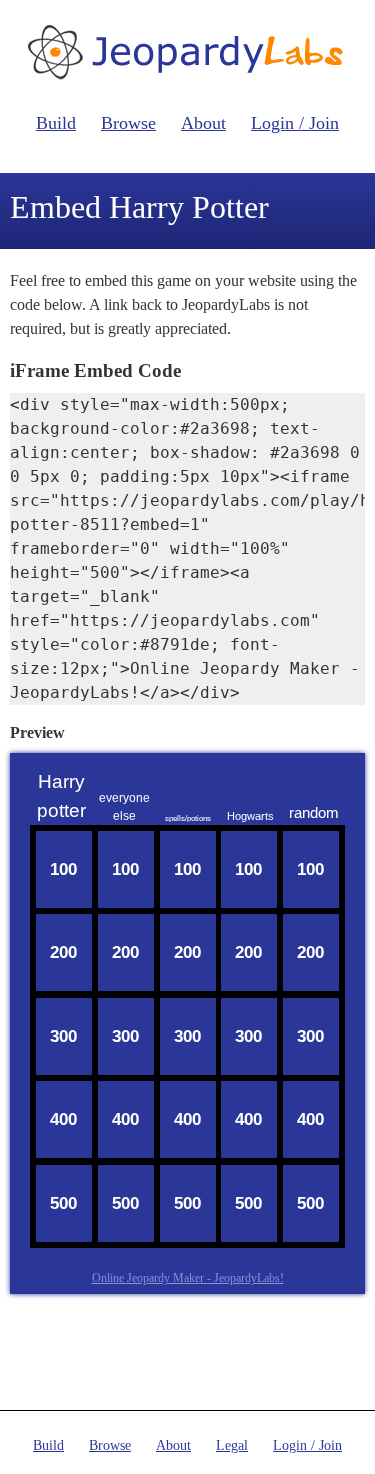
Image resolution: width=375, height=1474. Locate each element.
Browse (128, 123)
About (203, 123)
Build (56, 123)
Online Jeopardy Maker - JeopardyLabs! (188, 1278)
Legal (232, 1445)
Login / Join (295, 123)
